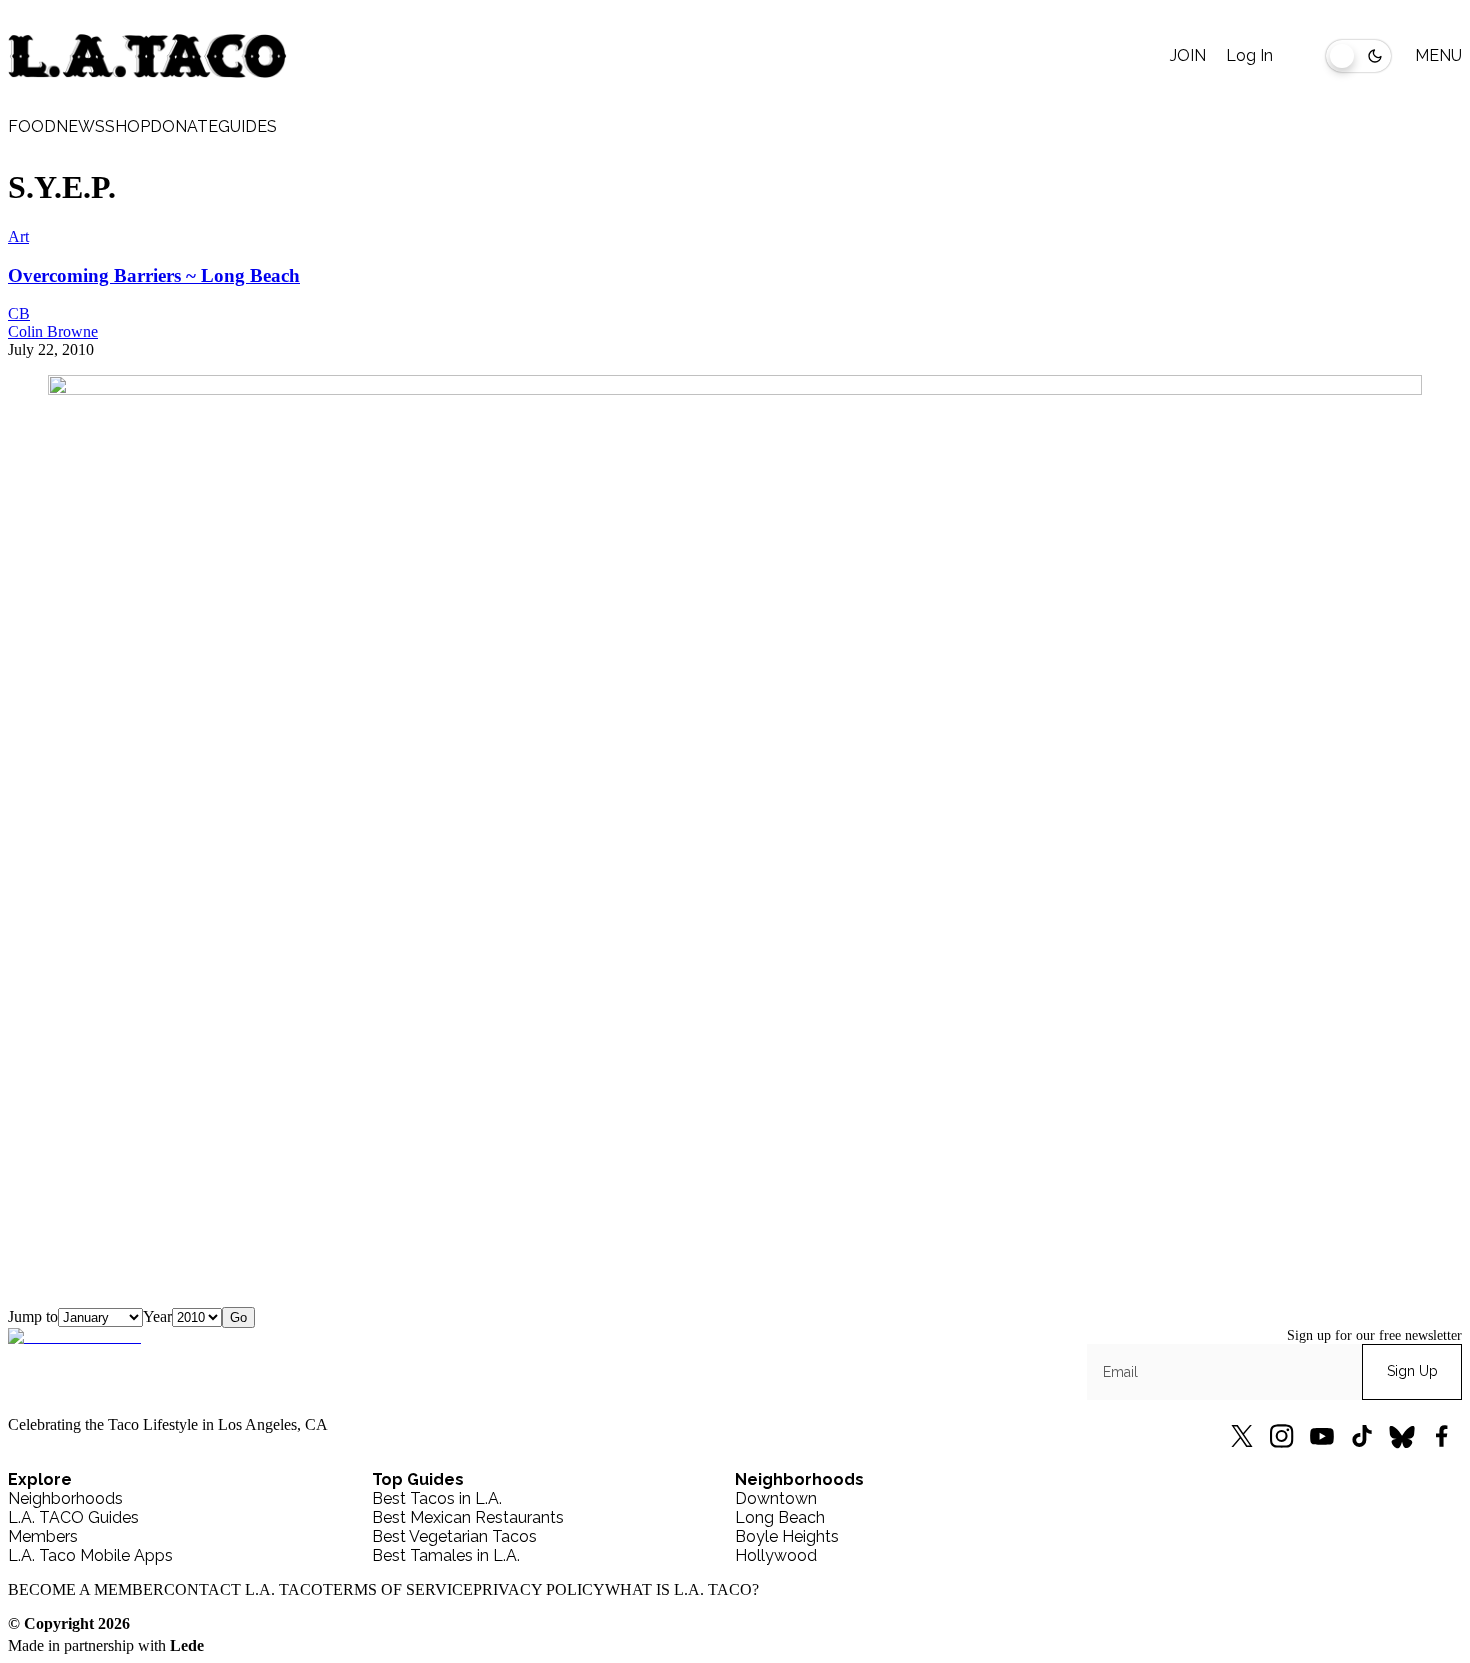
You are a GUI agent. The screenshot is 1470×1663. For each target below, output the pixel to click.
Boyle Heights (787, 1536)
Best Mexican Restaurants (468, 1517)
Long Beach (780, 1517)
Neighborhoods (65, 1498)
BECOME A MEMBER (86, 1589)
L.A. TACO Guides (73, 1517)
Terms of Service (398, 1589)
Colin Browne (53, 331)
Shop (127, 126)
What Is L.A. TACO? (682, 1589)
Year (157, 1316)
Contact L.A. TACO (243, 1589)
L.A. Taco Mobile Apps (90, 1555)
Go (238, 1317)
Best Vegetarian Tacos (454, 1536)
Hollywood (776, 1555)
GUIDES (247, 126)
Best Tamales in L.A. (446, 1555)
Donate (184, 126)
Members (43, 1536)
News (80, 126)
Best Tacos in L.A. (437, 1498)
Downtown (776, 1498)
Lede (187, 1645)
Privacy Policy (539, 1589)
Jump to (33, 1316)
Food (32, 126)
